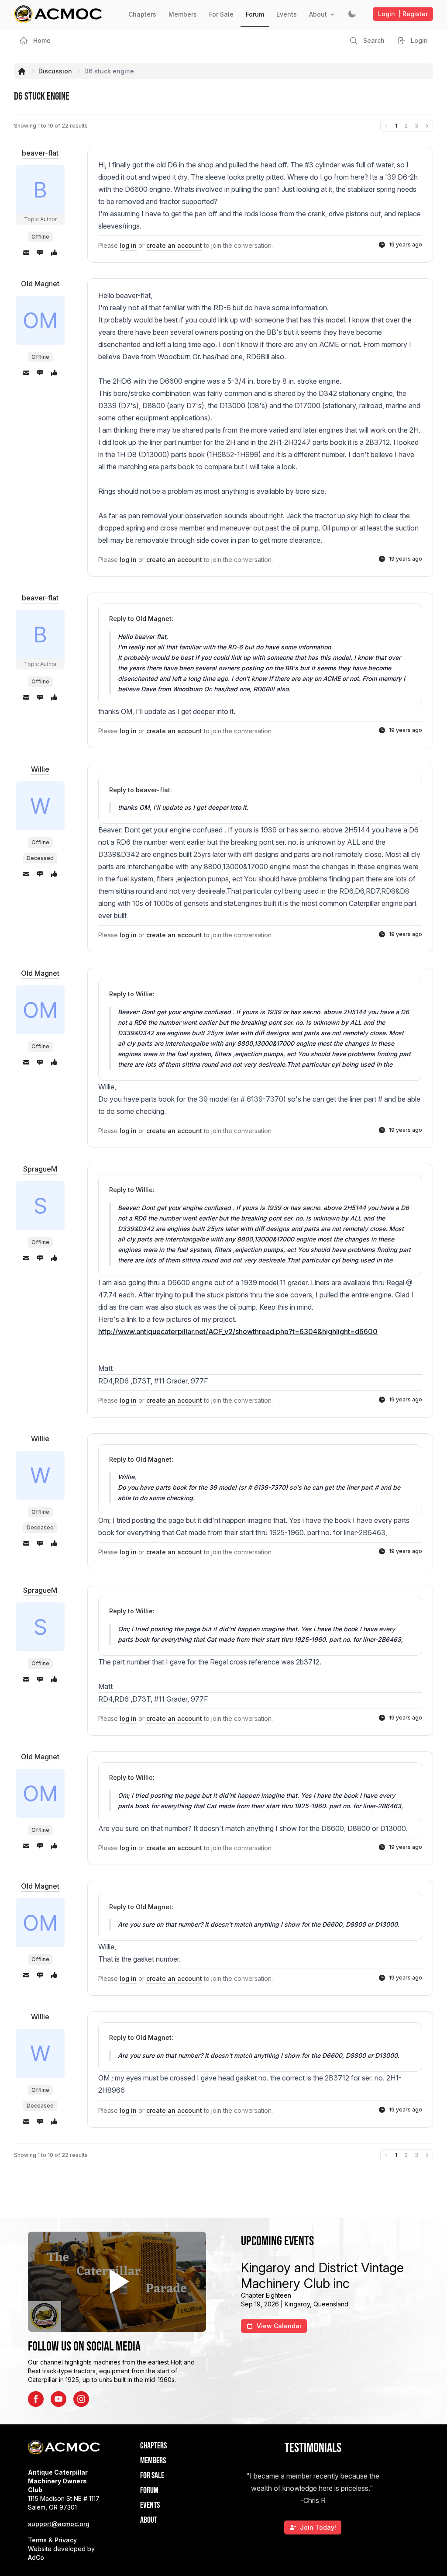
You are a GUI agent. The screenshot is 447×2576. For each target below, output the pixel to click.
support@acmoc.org (59, 2524)
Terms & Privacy (52, 2540)
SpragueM (40, 1169)
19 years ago (406, 244)
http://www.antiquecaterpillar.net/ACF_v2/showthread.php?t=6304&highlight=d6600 (238, 1331)
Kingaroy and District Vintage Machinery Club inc (322, 2275)
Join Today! (318, 2527)
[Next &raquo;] (427, 126)
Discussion (55, 71)
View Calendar (279, 2326)
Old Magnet (40, 284)
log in (128, 245)
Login (403, 14)
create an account (174, 245)
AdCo (36, 2557)
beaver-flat (40, 153)
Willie (40, 769)
